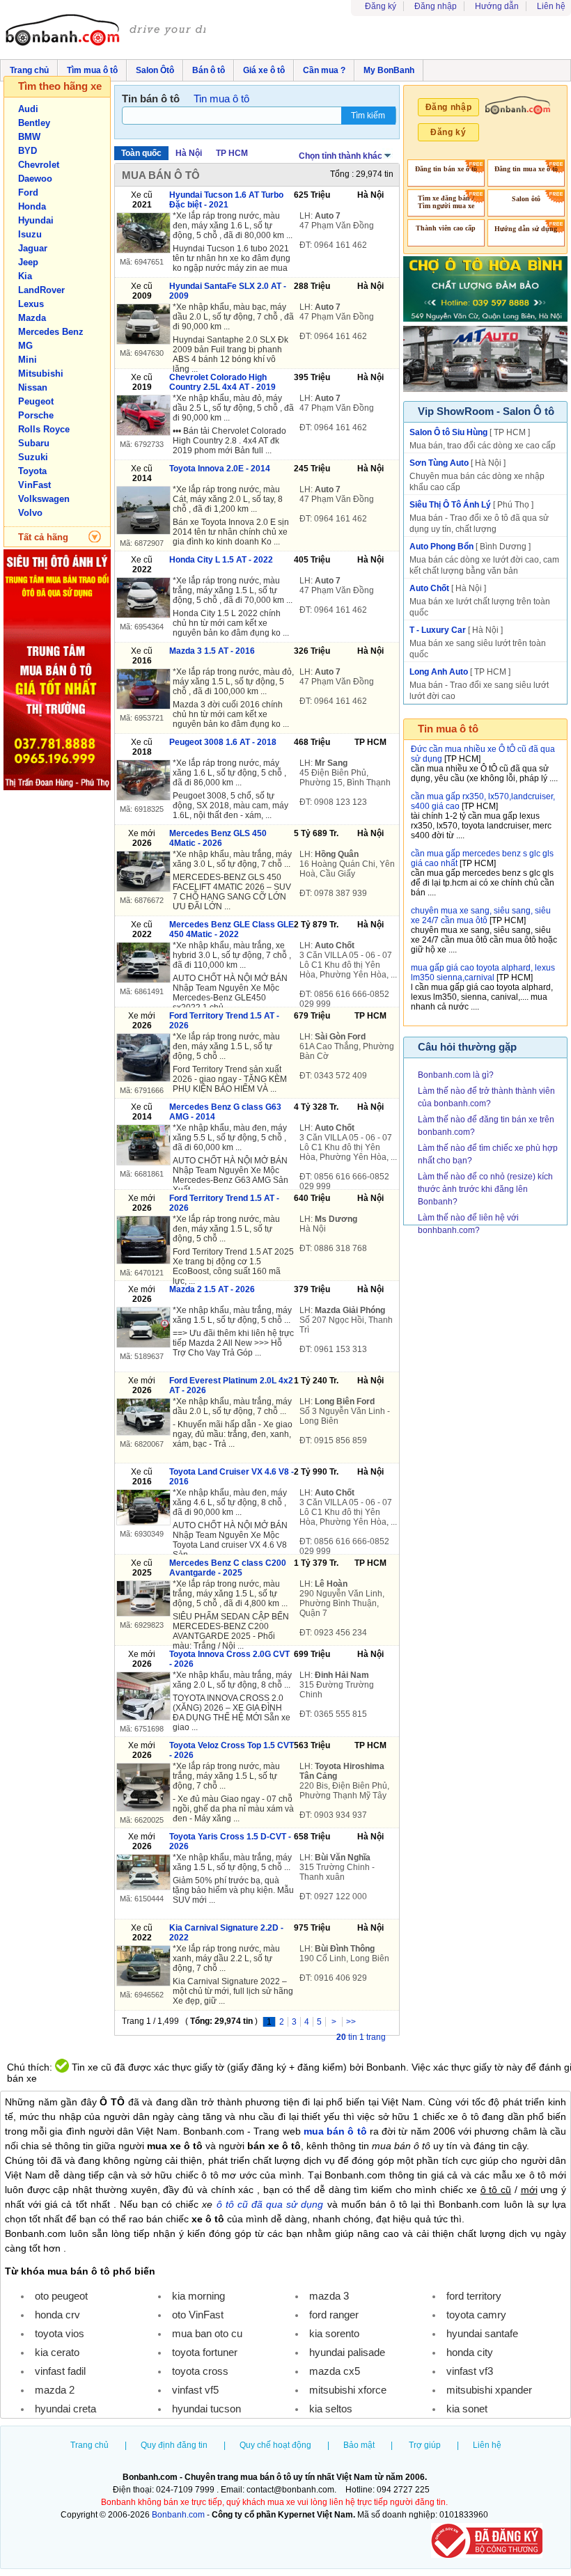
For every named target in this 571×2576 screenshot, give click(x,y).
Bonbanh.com (178, 2515)
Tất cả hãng (43, 537)
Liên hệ (551, 6)
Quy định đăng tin (174, 2445)
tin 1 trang (361, 2037)
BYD (28, 151)
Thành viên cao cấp (446, 228)
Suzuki (33, 457)
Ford (28, 193)
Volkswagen (44, 499)
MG (25, 346)
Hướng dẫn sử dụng (526, 229)
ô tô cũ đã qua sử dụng (270, 2204)
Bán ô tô (209, 70)
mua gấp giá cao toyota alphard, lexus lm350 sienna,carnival (483, 973)
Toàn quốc (141, 153)
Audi (28, 109)
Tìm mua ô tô (92, 70)
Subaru (34, 443)
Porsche (36, 415)
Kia (25, 276)
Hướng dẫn (497, 6)
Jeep (28, 262)
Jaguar (33, 248)
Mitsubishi (41, 374)
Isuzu (30, 234)
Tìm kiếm (368, 116)
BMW (29, 137)
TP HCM (232, 153)
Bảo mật (359, 2445)
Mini (28, 360)
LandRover (41, 290)
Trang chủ (29, 70)
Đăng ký (381, 6)
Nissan (33, 387)
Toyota (32, 471)
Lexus (31, 304)
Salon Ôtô (155, 70)
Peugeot (36, 401)
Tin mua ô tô (221, 99)
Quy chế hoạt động (275, 2445)
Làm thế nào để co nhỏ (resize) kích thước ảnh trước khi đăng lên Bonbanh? (485, 1189)
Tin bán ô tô (151, 99)
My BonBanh (389, 70)
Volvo (30, 513)
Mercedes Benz (51, 332)
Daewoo (35, 179)
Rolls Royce (44, 429)
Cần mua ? (324, 70)
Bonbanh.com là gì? (456, 1075)
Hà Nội (189, 153)
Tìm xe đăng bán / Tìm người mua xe (446, 202)
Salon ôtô (526, 199)
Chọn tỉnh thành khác (341, 156)
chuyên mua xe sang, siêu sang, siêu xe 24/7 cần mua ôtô (481, 916)
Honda (32, 206)
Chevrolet (39, 165)
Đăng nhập (436, 6)
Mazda (32, 318)
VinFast (34, 485)
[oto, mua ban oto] (105, 31)
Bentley (34, 123)
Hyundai (36, 220)
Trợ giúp (425, 2445)
